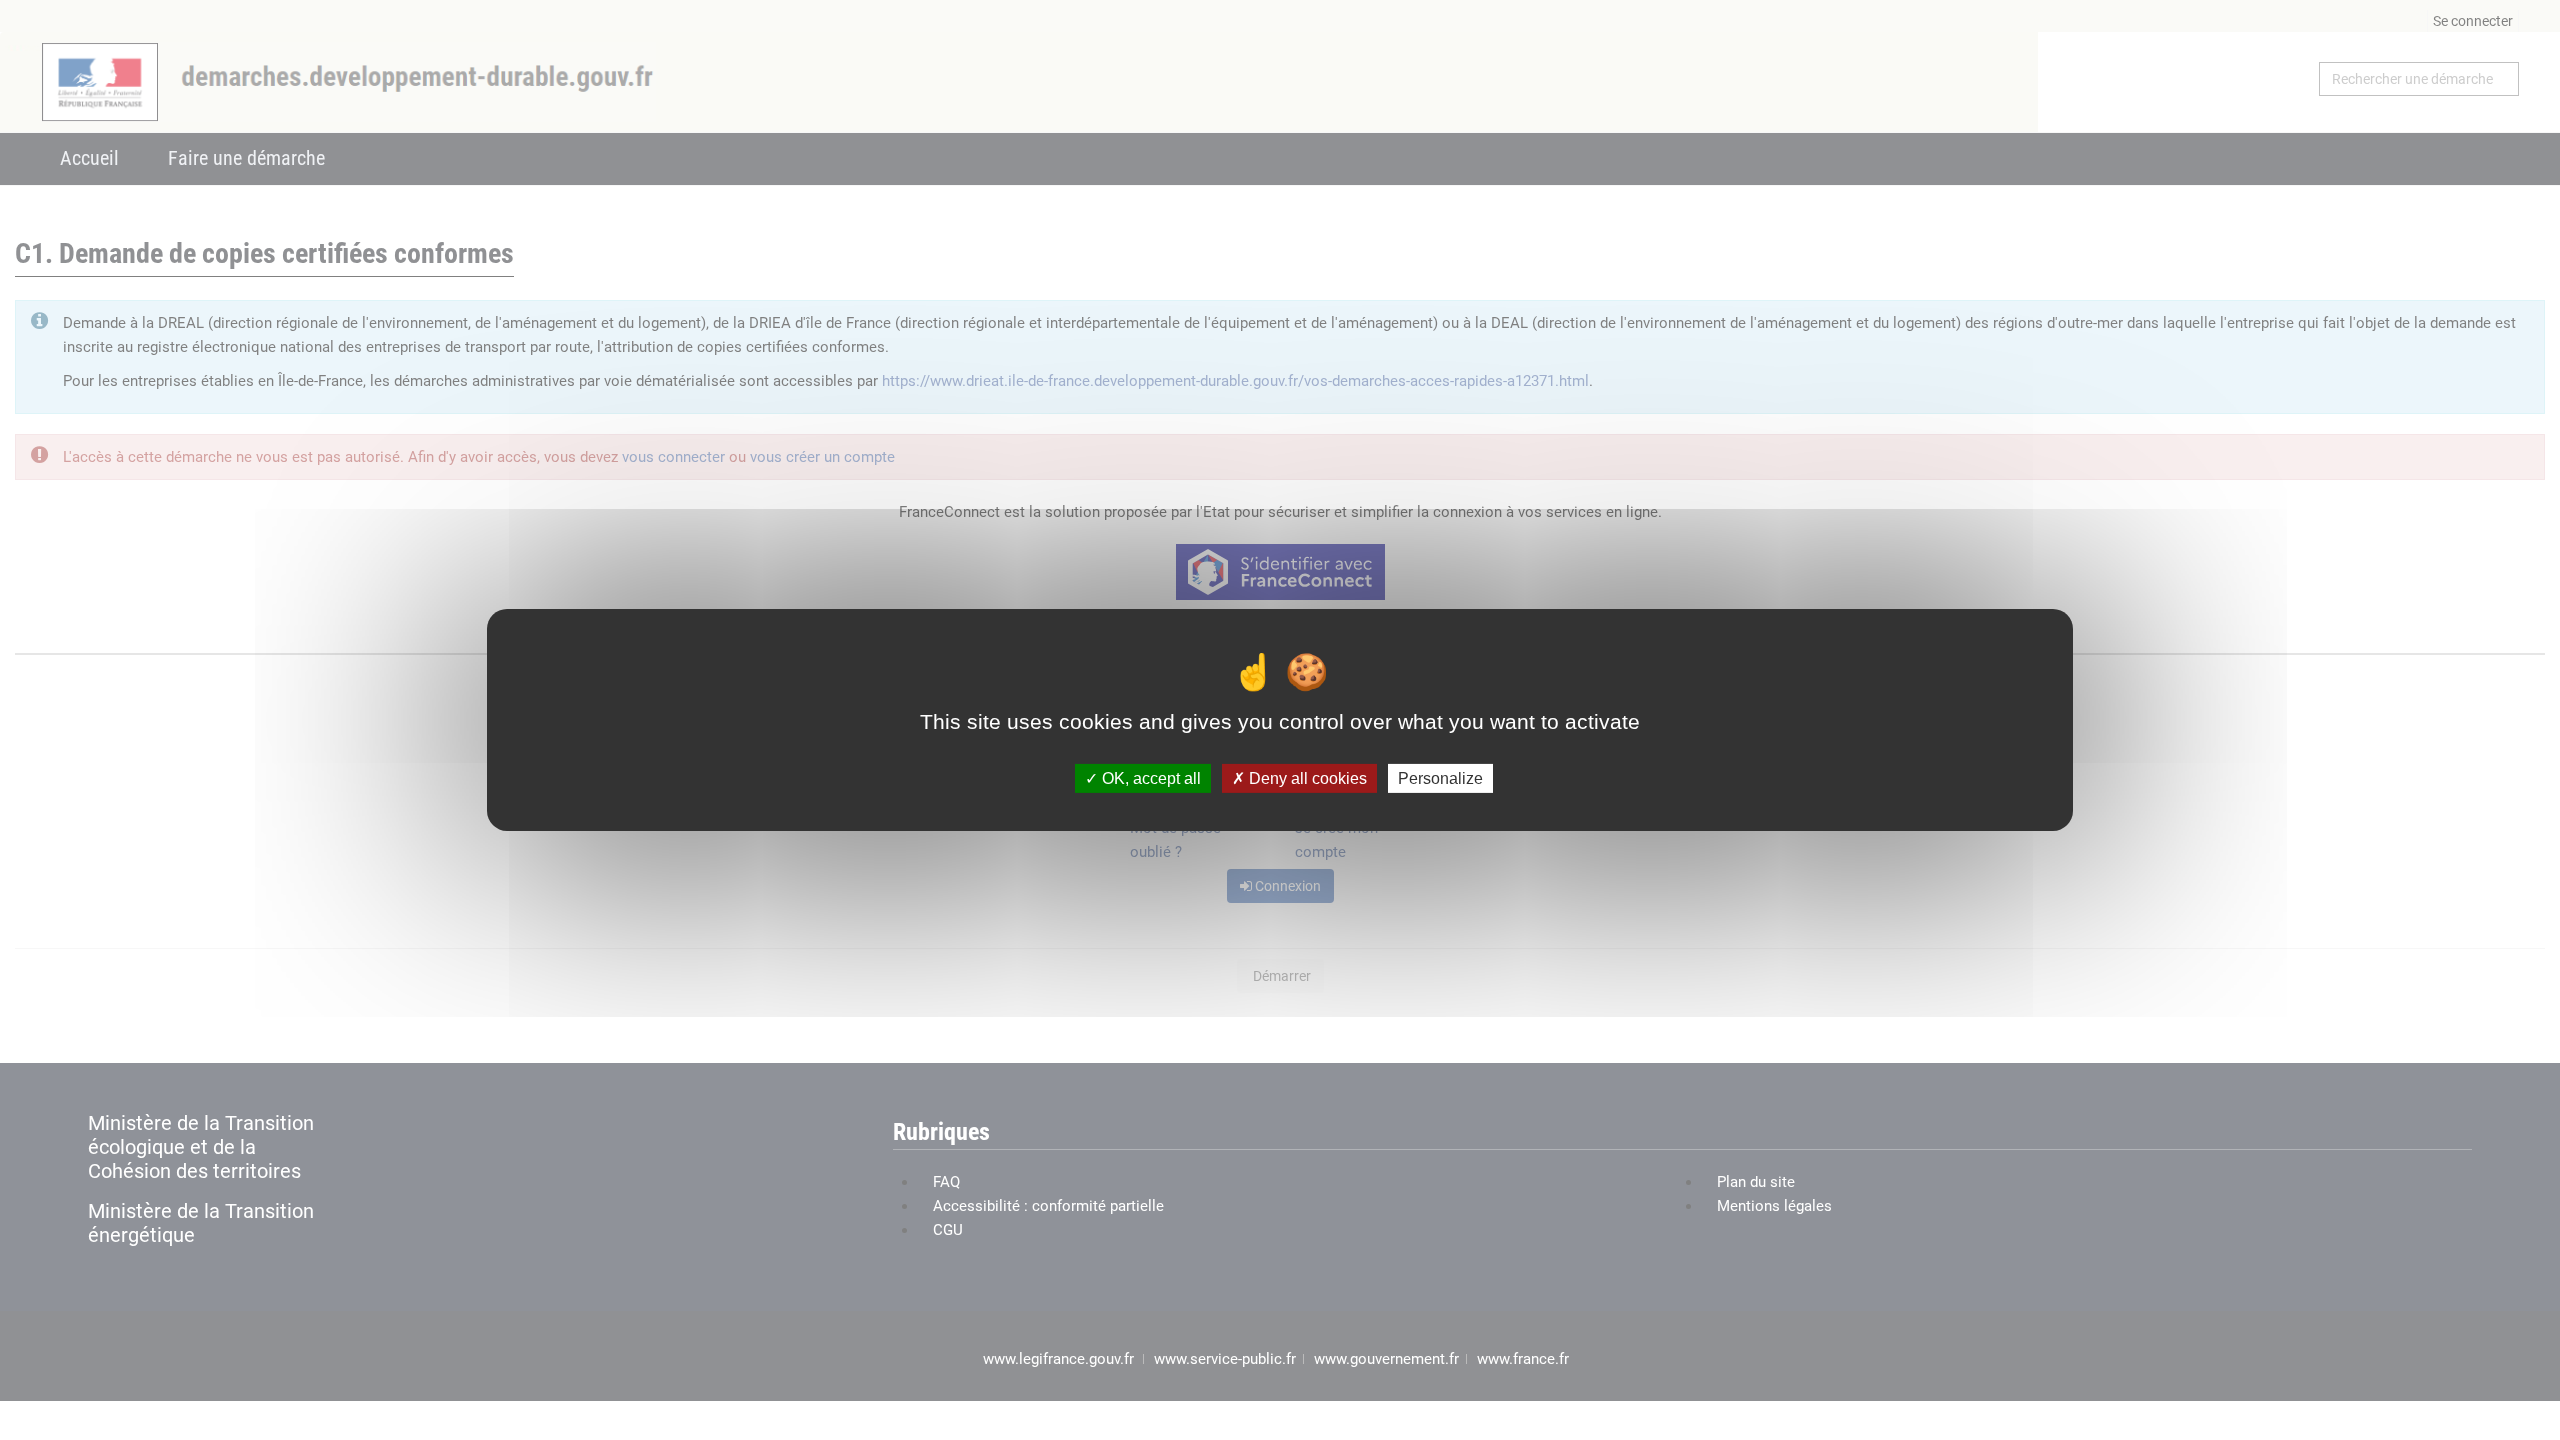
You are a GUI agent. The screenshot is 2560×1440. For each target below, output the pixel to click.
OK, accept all (1149, 778)
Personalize (1440, 778)
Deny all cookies (1306, 778)
